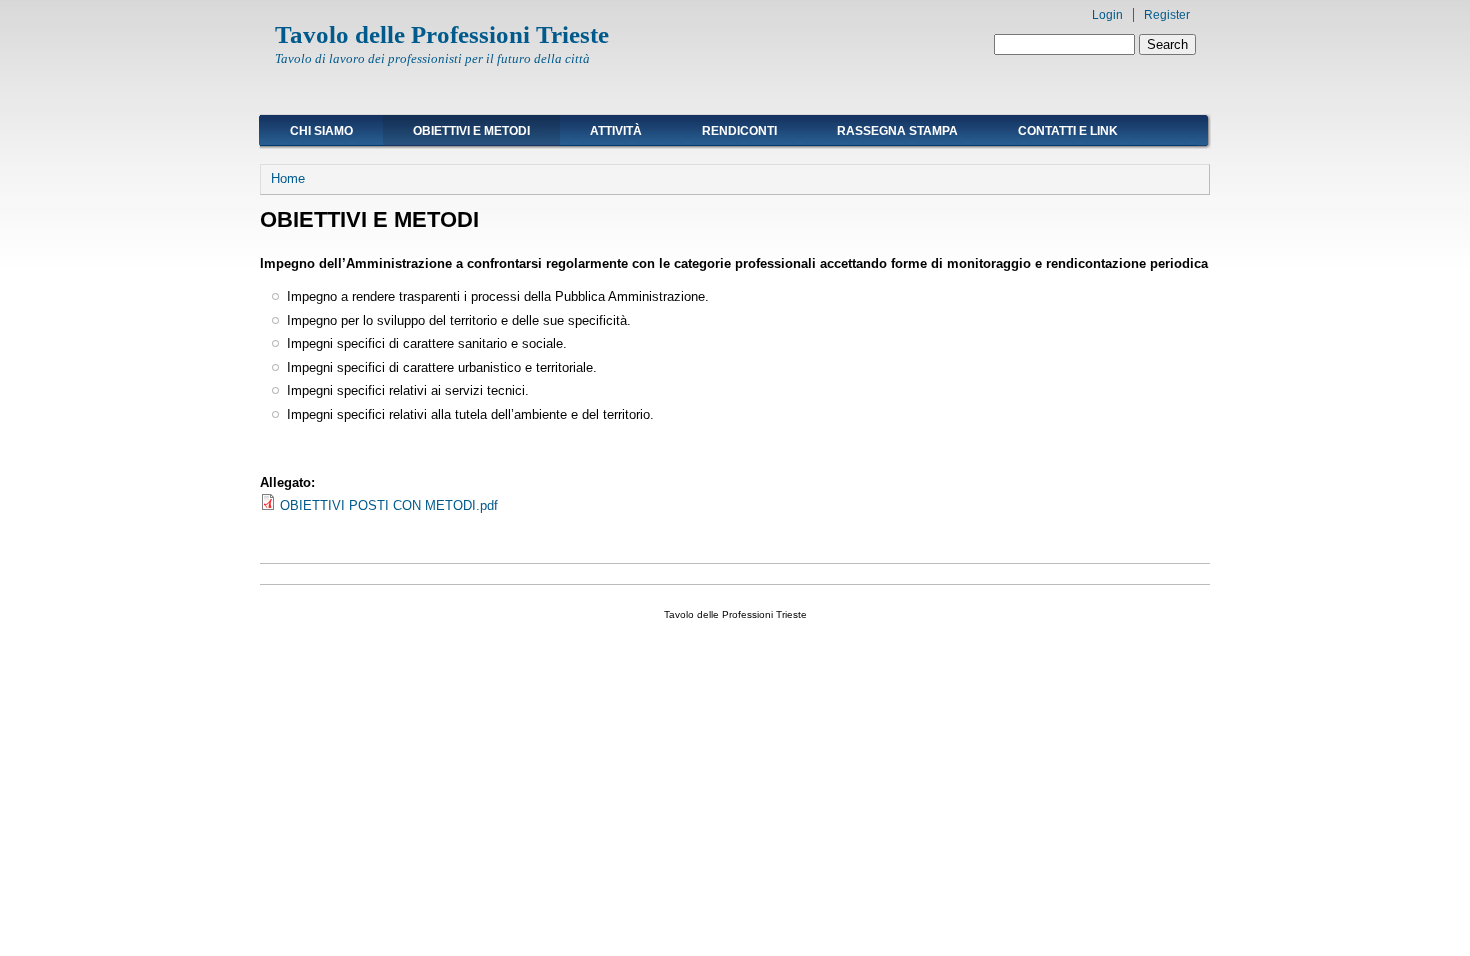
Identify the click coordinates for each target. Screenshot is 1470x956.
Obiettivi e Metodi (471, 131)
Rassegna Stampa (897, 131)
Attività (616, 131)
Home (288, 178)
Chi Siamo (321, 131)
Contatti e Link (1068, 131)
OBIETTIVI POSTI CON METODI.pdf (389, 505)
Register (1167, 15)
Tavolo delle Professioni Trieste (442, 34)
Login (1107, 15)
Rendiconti (739, 131)
